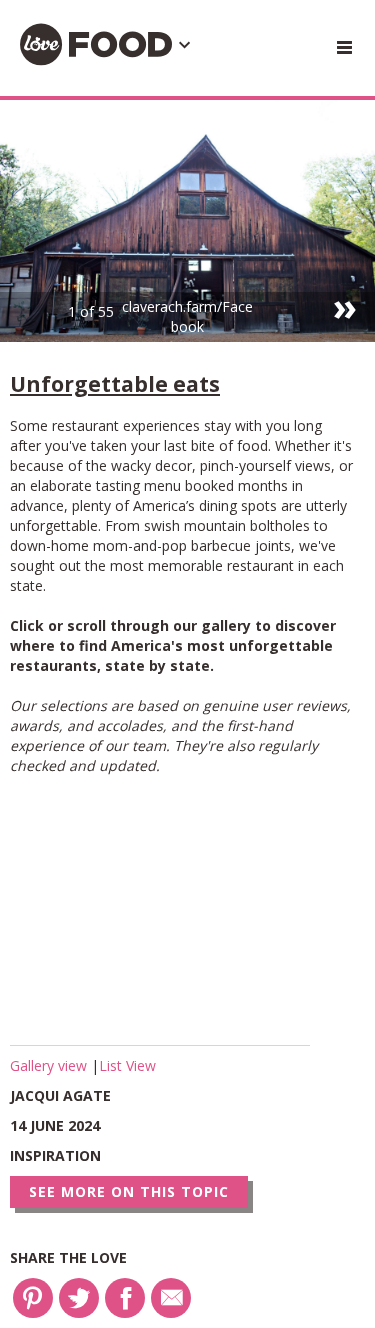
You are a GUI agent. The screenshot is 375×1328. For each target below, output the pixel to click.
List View (127, 1065)
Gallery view (50, 1065)
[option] (187, 221)
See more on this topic (129, 1191)
